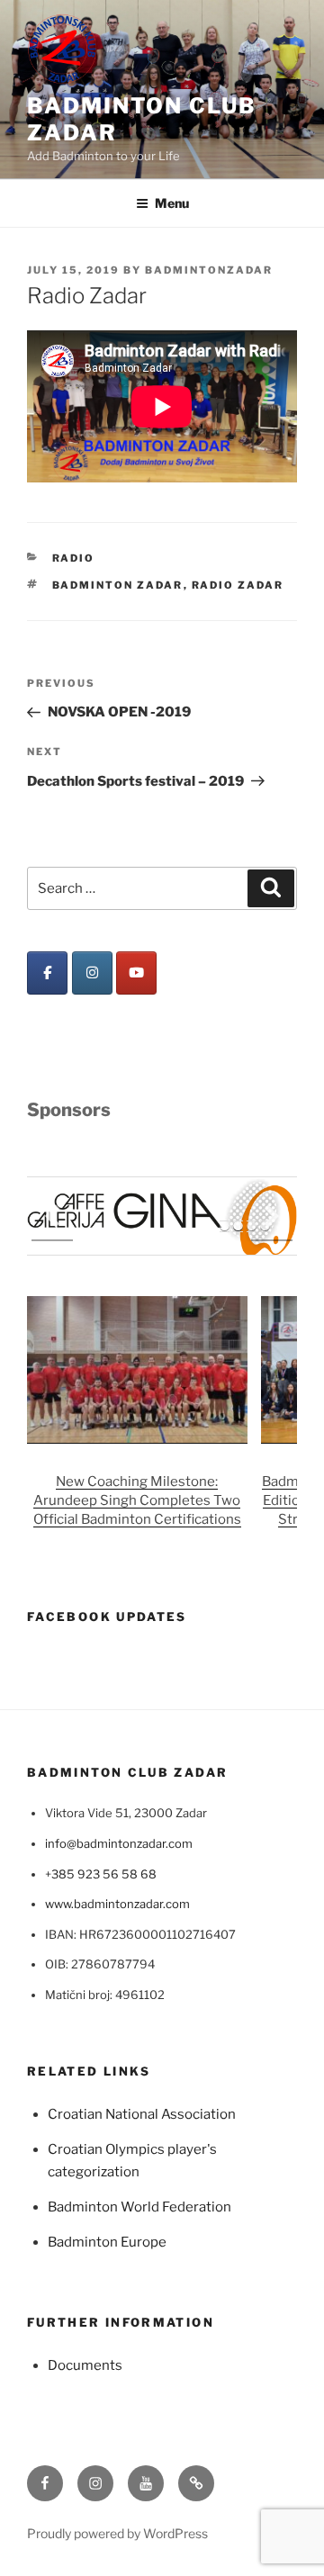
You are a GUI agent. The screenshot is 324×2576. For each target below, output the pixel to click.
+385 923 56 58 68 (101, 1874)
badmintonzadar (209, 270)
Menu (172, 203)
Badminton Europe (107, 2242)
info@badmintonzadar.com (119, 1843)
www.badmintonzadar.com (117, 1904)
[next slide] (272, 1216)
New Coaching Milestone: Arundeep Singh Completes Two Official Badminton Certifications (137, 1501)
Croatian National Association (142, 2114)
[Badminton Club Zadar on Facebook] (47, 973)
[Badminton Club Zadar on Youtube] (136, 973)
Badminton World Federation (139, 2207)
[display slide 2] (238, 1226)
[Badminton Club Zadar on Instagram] (92, 973)
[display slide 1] (225, 1226)
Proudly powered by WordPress (117, 2533)
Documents (85, 2365)
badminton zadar (118, 585)
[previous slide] (52, 1216)
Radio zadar (238, 585)
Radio (74, 558)
